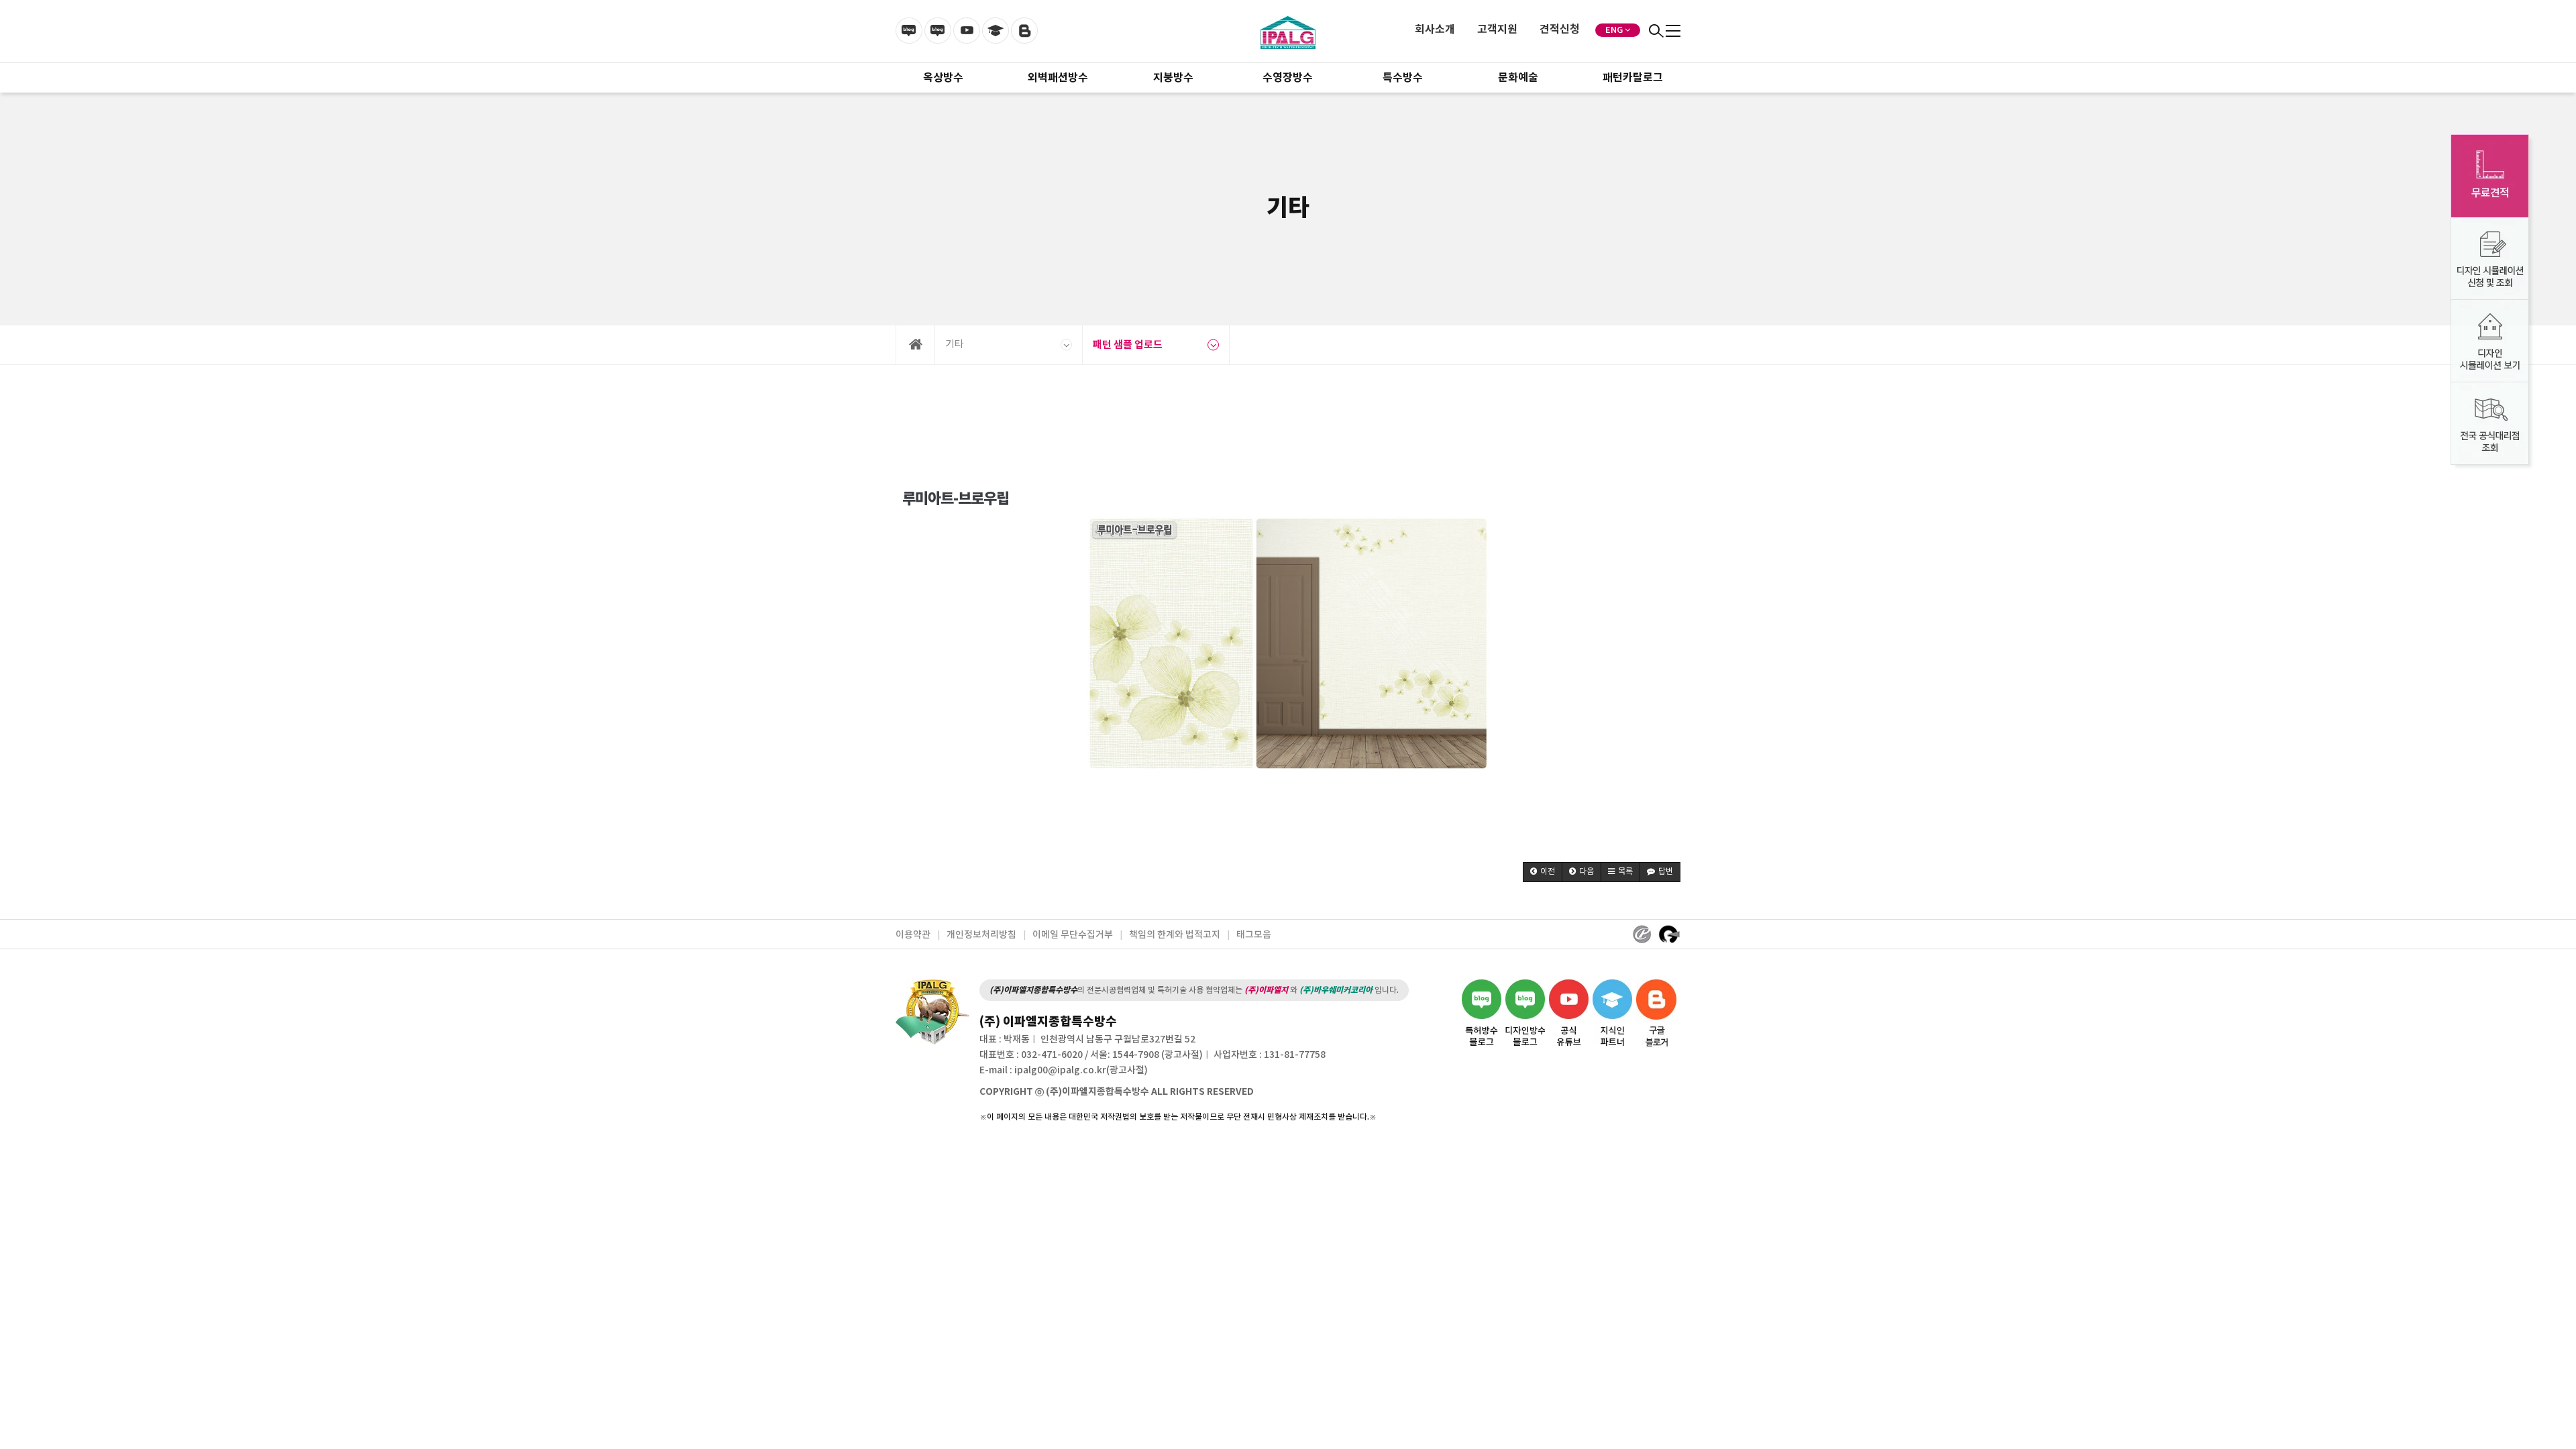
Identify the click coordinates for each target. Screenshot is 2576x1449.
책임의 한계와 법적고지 (1175, 935)
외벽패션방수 (1058, 78)
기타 (955, 344)
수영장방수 (1288, 78)
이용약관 (913, 935)
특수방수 (1403, 78)
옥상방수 (943, 78)
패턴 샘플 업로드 (1128, 345)
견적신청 (1560, 30)
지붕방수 (1173, 78)
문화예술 (1518, 78)
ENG (1614, 30)
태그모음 (1254, 935)
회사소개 (1435, 30)
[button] (1543, 872)
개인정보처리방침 (981, 935)
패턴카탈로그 (1633, 78)
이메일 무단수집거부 (1073, 935)
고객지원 (1497, 30)
